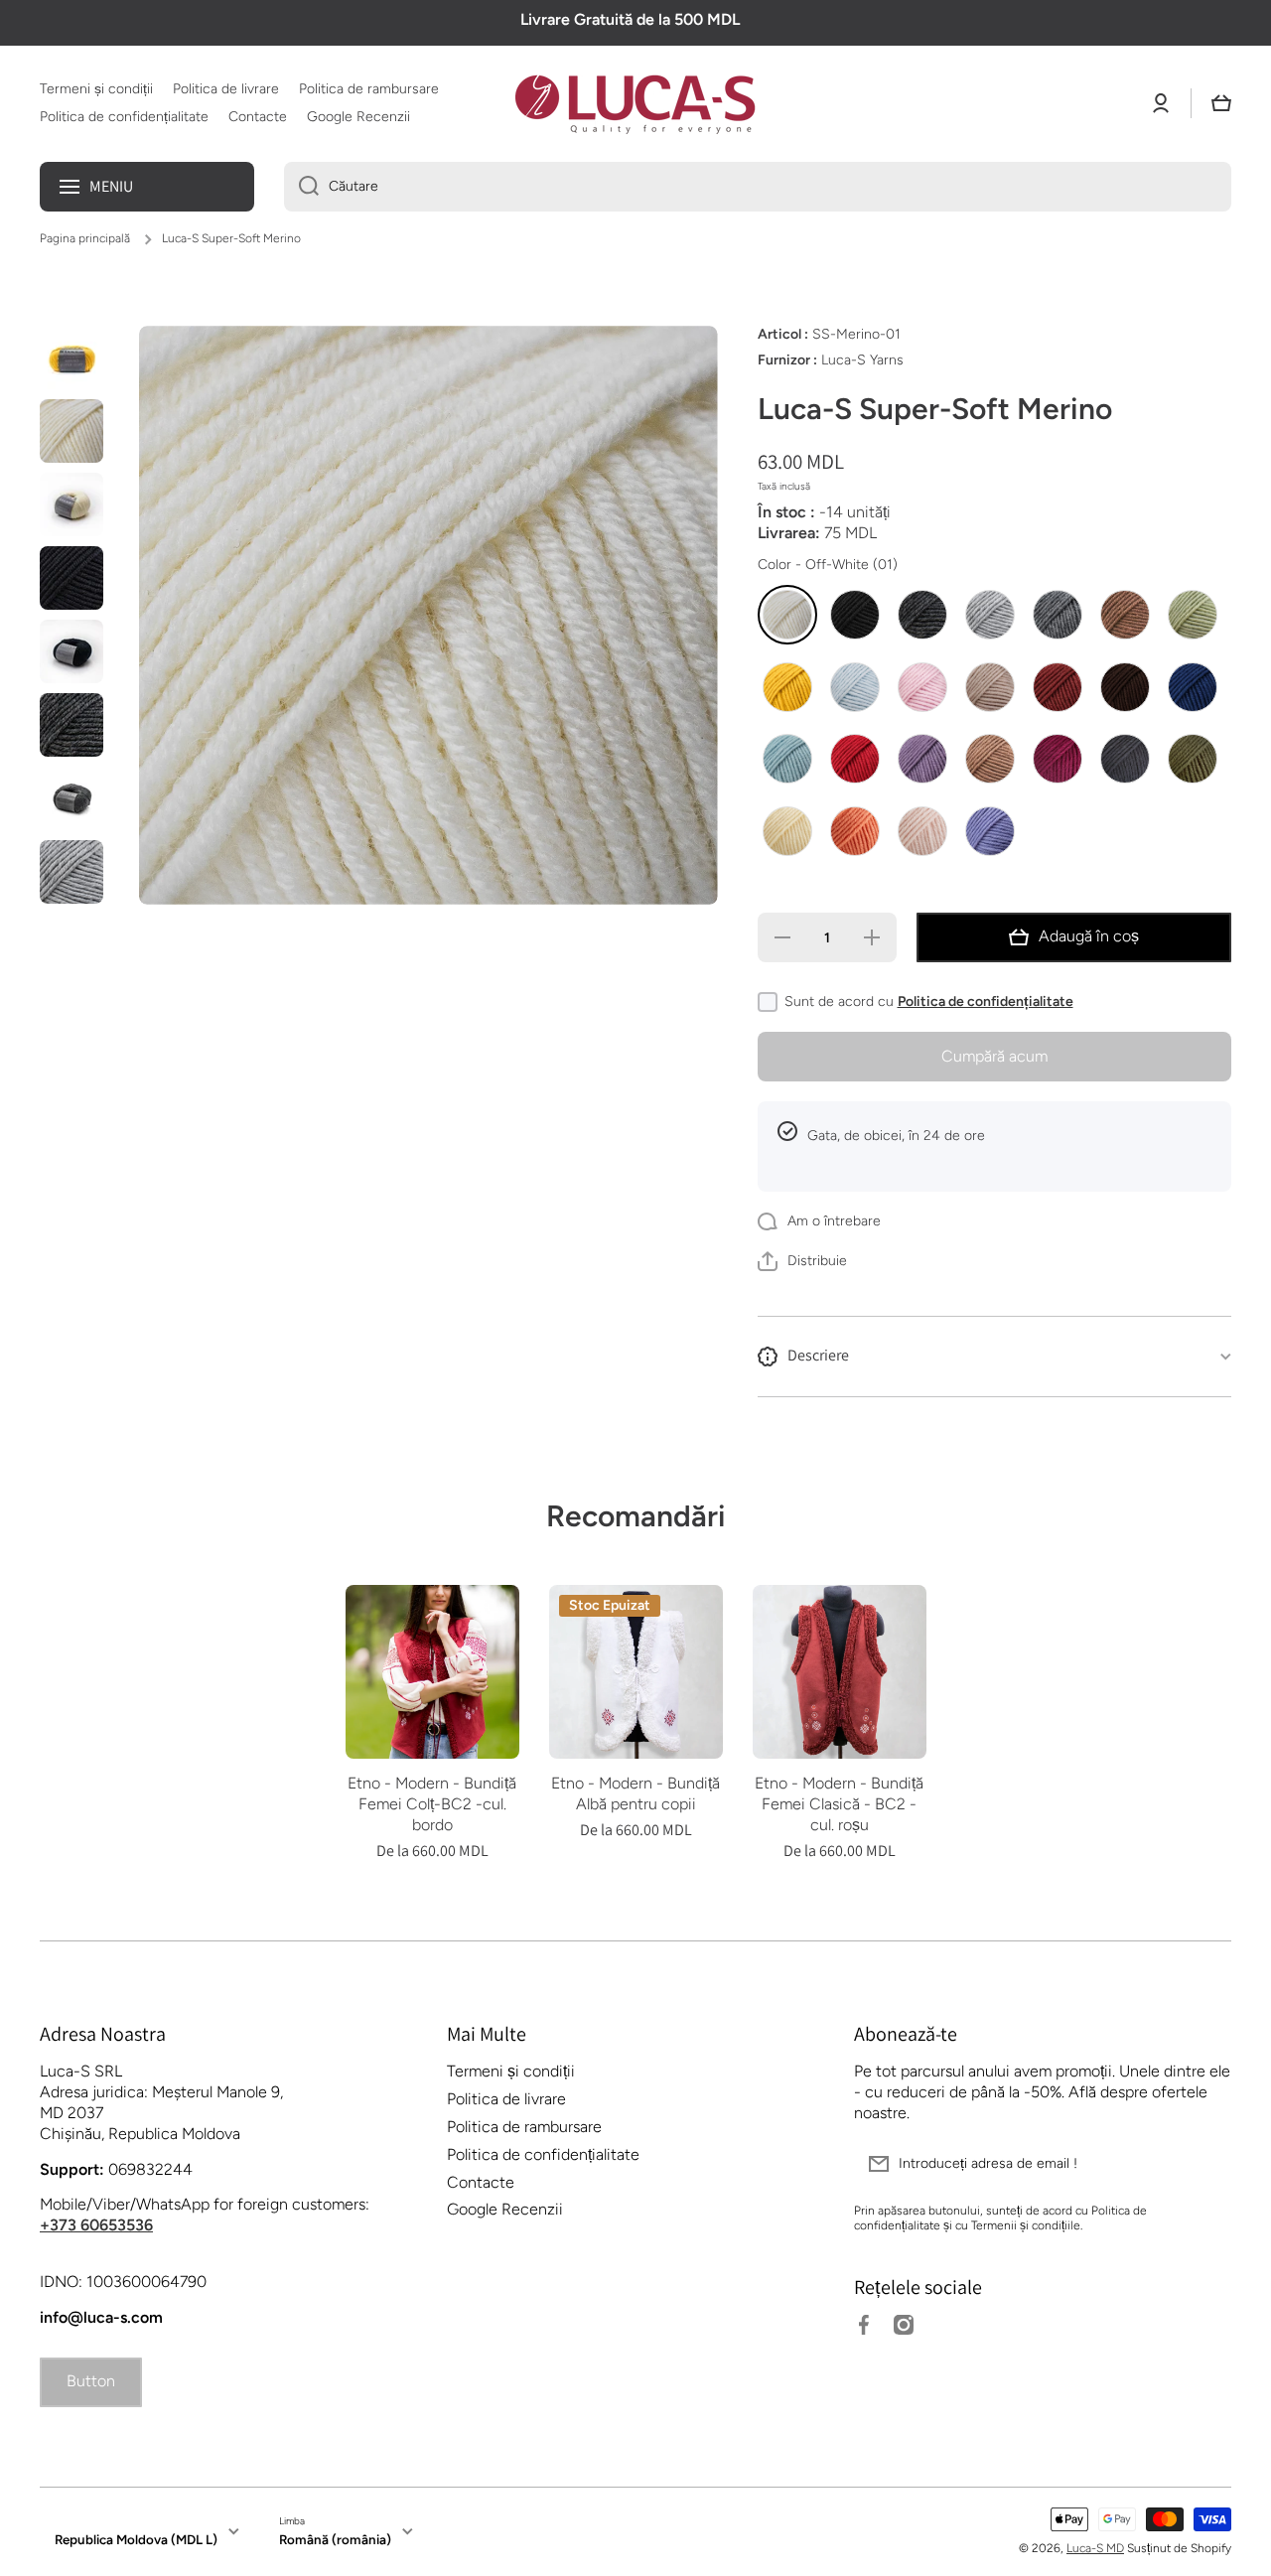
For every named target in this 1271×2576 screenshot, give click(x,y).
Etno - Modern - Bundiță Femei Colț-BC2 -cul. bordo (432, 1804)
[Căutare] (301, 187)
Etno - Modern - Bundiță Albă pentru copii (635, 1793)
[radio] (787, 615)
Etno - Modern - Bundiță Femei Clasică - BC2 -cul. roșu (839, 1804)
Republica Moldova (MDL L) (136, 2539)
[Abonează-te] (1206, 2164)
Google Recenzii (505, 2209)
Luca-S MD (1095, 2548)
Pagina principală (85, 238)
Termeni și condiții (511, 2071)
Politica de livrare (506, 2099)
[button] (1221, 103)
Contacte (481, 2182)
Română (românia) (335, 2539)
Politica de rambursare (524, 2127)
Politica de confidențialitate (986, 1002)
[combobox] (758, 187)
